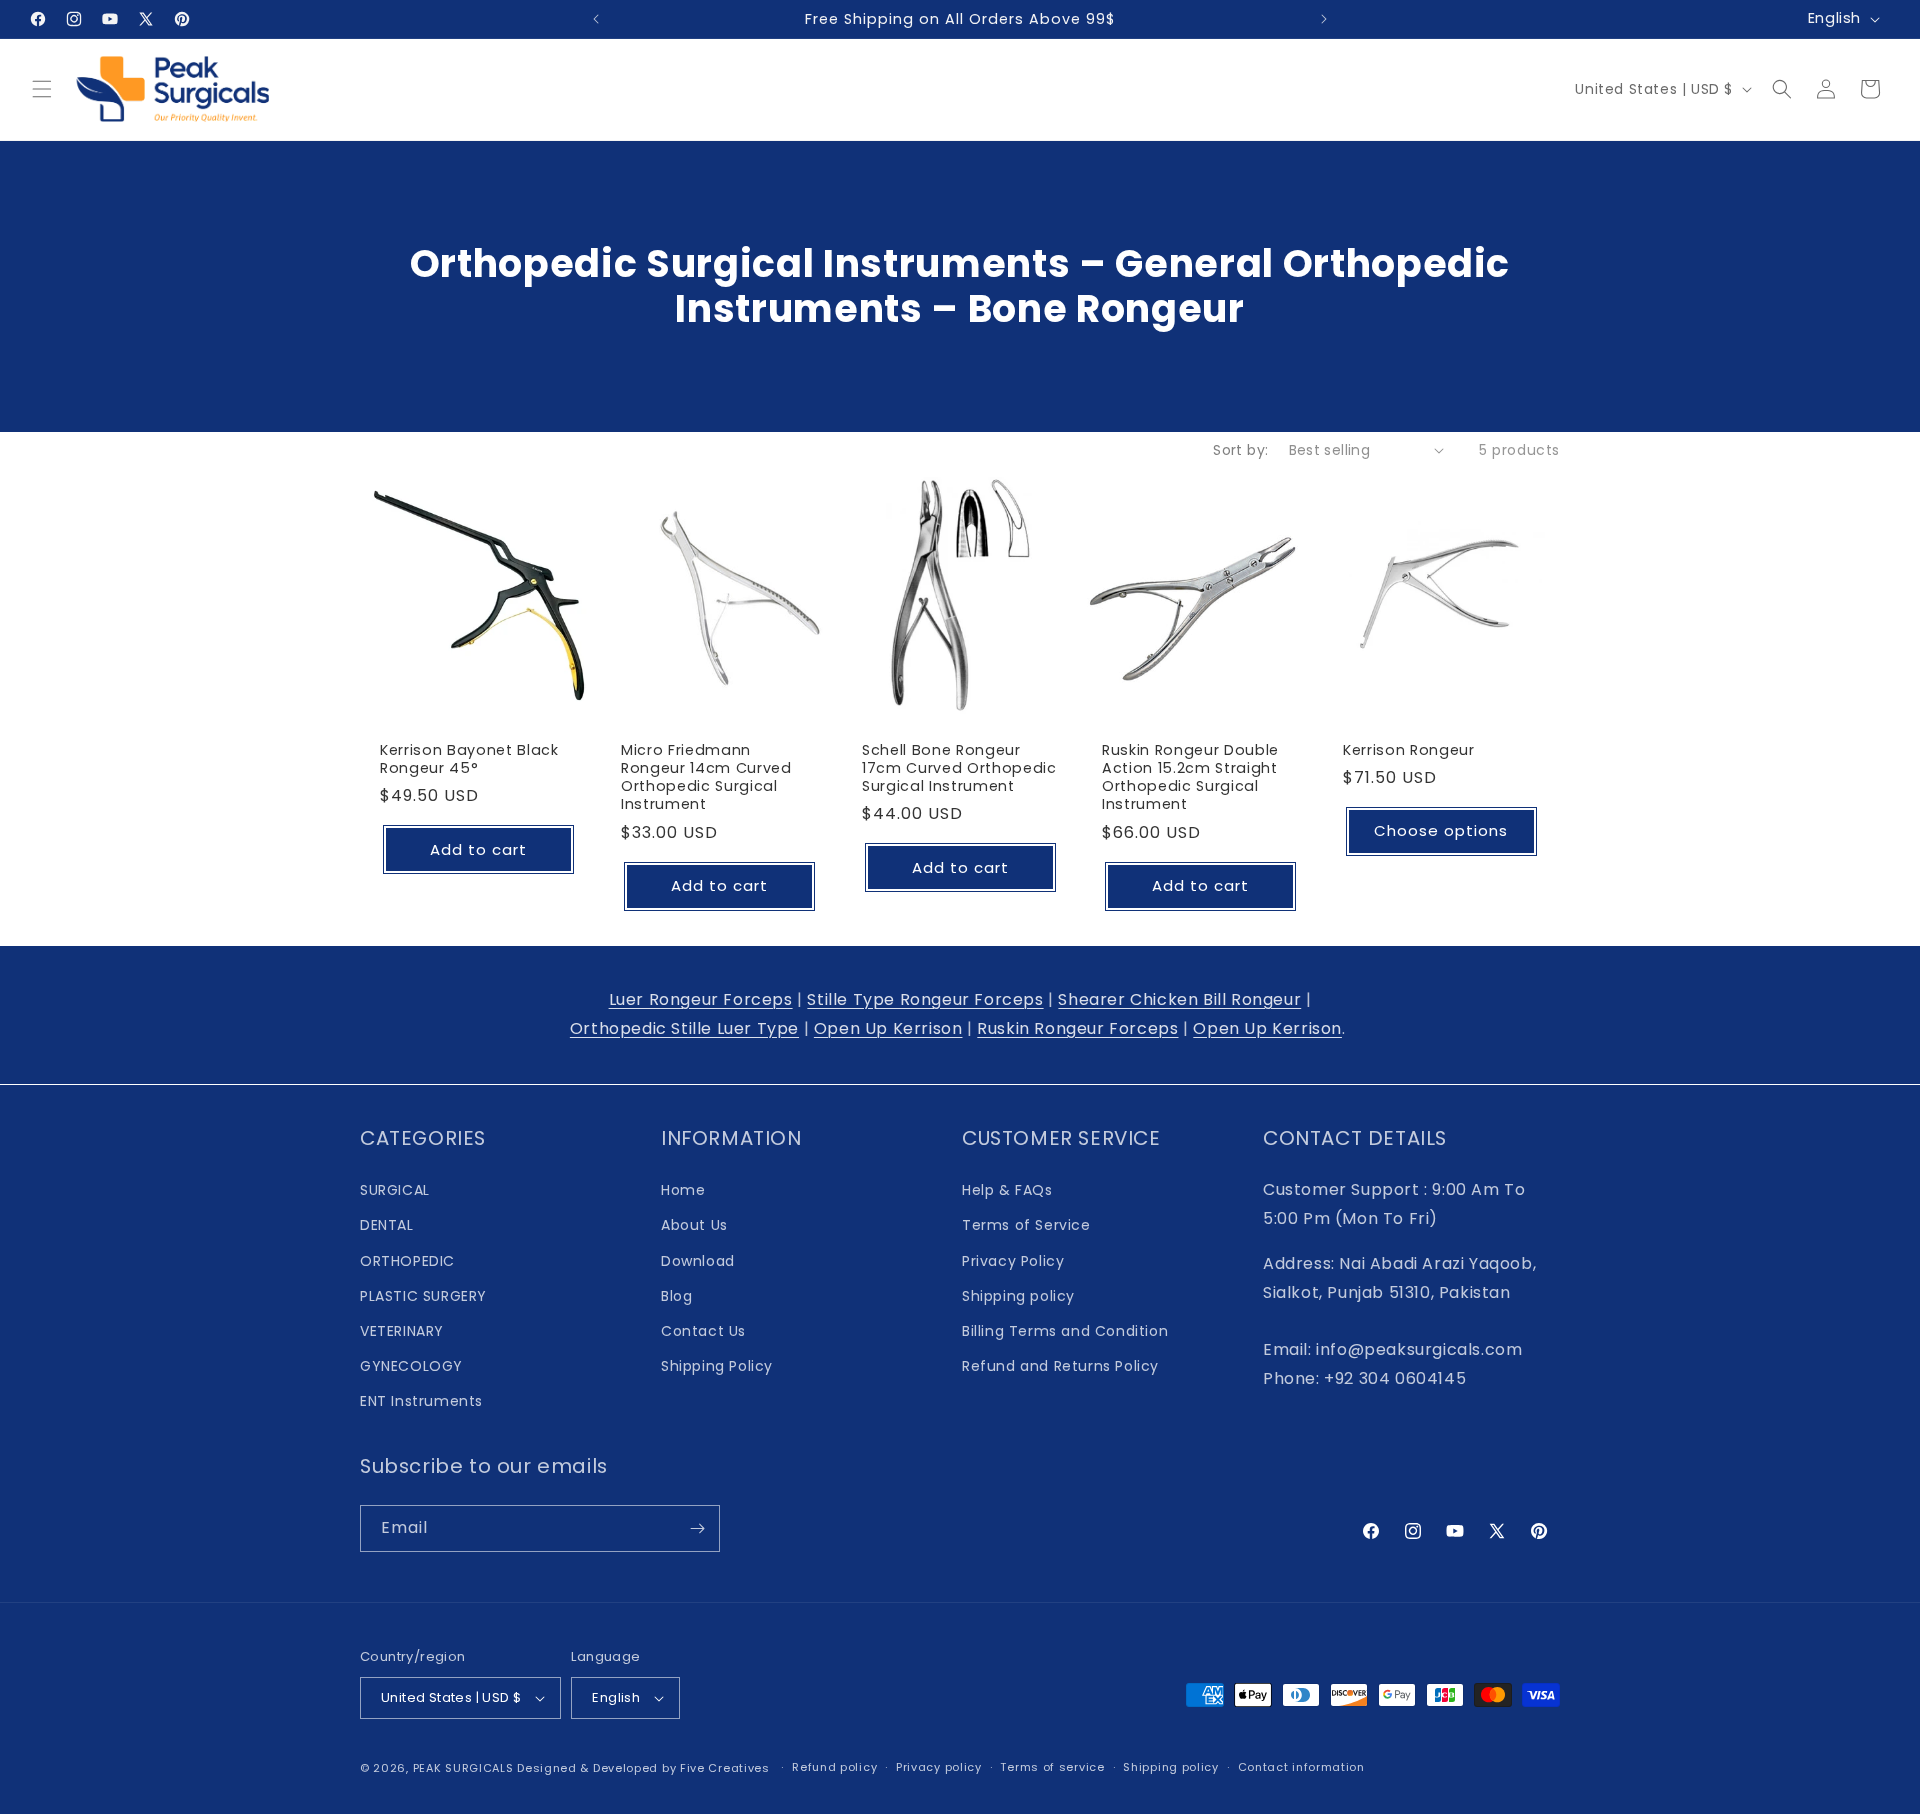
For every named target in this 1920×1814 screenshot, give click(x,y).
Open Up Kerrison (888, 1028)
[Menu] (42, 89)
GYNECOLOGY (411, 1366)
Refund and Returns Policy (1060, 1366)
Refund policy (834, 1767)
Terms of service (1052, 1767)
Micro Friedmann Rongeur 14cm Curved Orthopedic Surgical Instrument (706, 777)
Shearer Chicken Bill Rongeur (1179, 999)
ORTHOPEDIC (407, 1261)
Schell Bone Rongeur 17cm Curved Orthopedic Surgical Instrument (959, 768)
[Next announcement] (1324, 19)
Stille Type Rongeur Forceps (925, 999)
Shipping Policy (717, 1366)
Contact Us (703, 1331)
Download (698, 1261)
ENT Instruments (421, 1401)
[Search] (1782, 89)
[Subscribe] (697, 1528)
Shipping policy (1018, 1296)
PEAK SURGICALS (463, 1768)
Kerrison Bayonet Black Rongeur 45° (469, 759)
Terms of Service (1026, 1225)
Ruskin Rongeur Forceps (1077, 1028)
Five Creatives (727, 1768)
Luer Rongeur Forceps (701, 999)
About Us (694, 1225)
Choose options (1442, 830)
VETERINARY (402, 1331)
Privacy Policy (1013, 1261)
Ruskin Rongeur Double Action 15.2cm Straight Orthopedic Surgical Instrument (1190, 777)
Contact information (1301, 1767)
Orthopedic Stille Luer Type (684, 1028)
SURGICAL (395, 1190)
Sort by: (1240, 450)
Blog (676, 1296)
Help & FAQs (1007, 1190)
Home (683, 1190)
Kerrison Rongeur (1409, 750)
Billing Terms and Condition (1065, 1331)
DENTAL (387, 1225)
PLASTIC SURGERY (423, 1296)
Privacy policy (939, 1767)
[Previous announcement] (596, 19)
